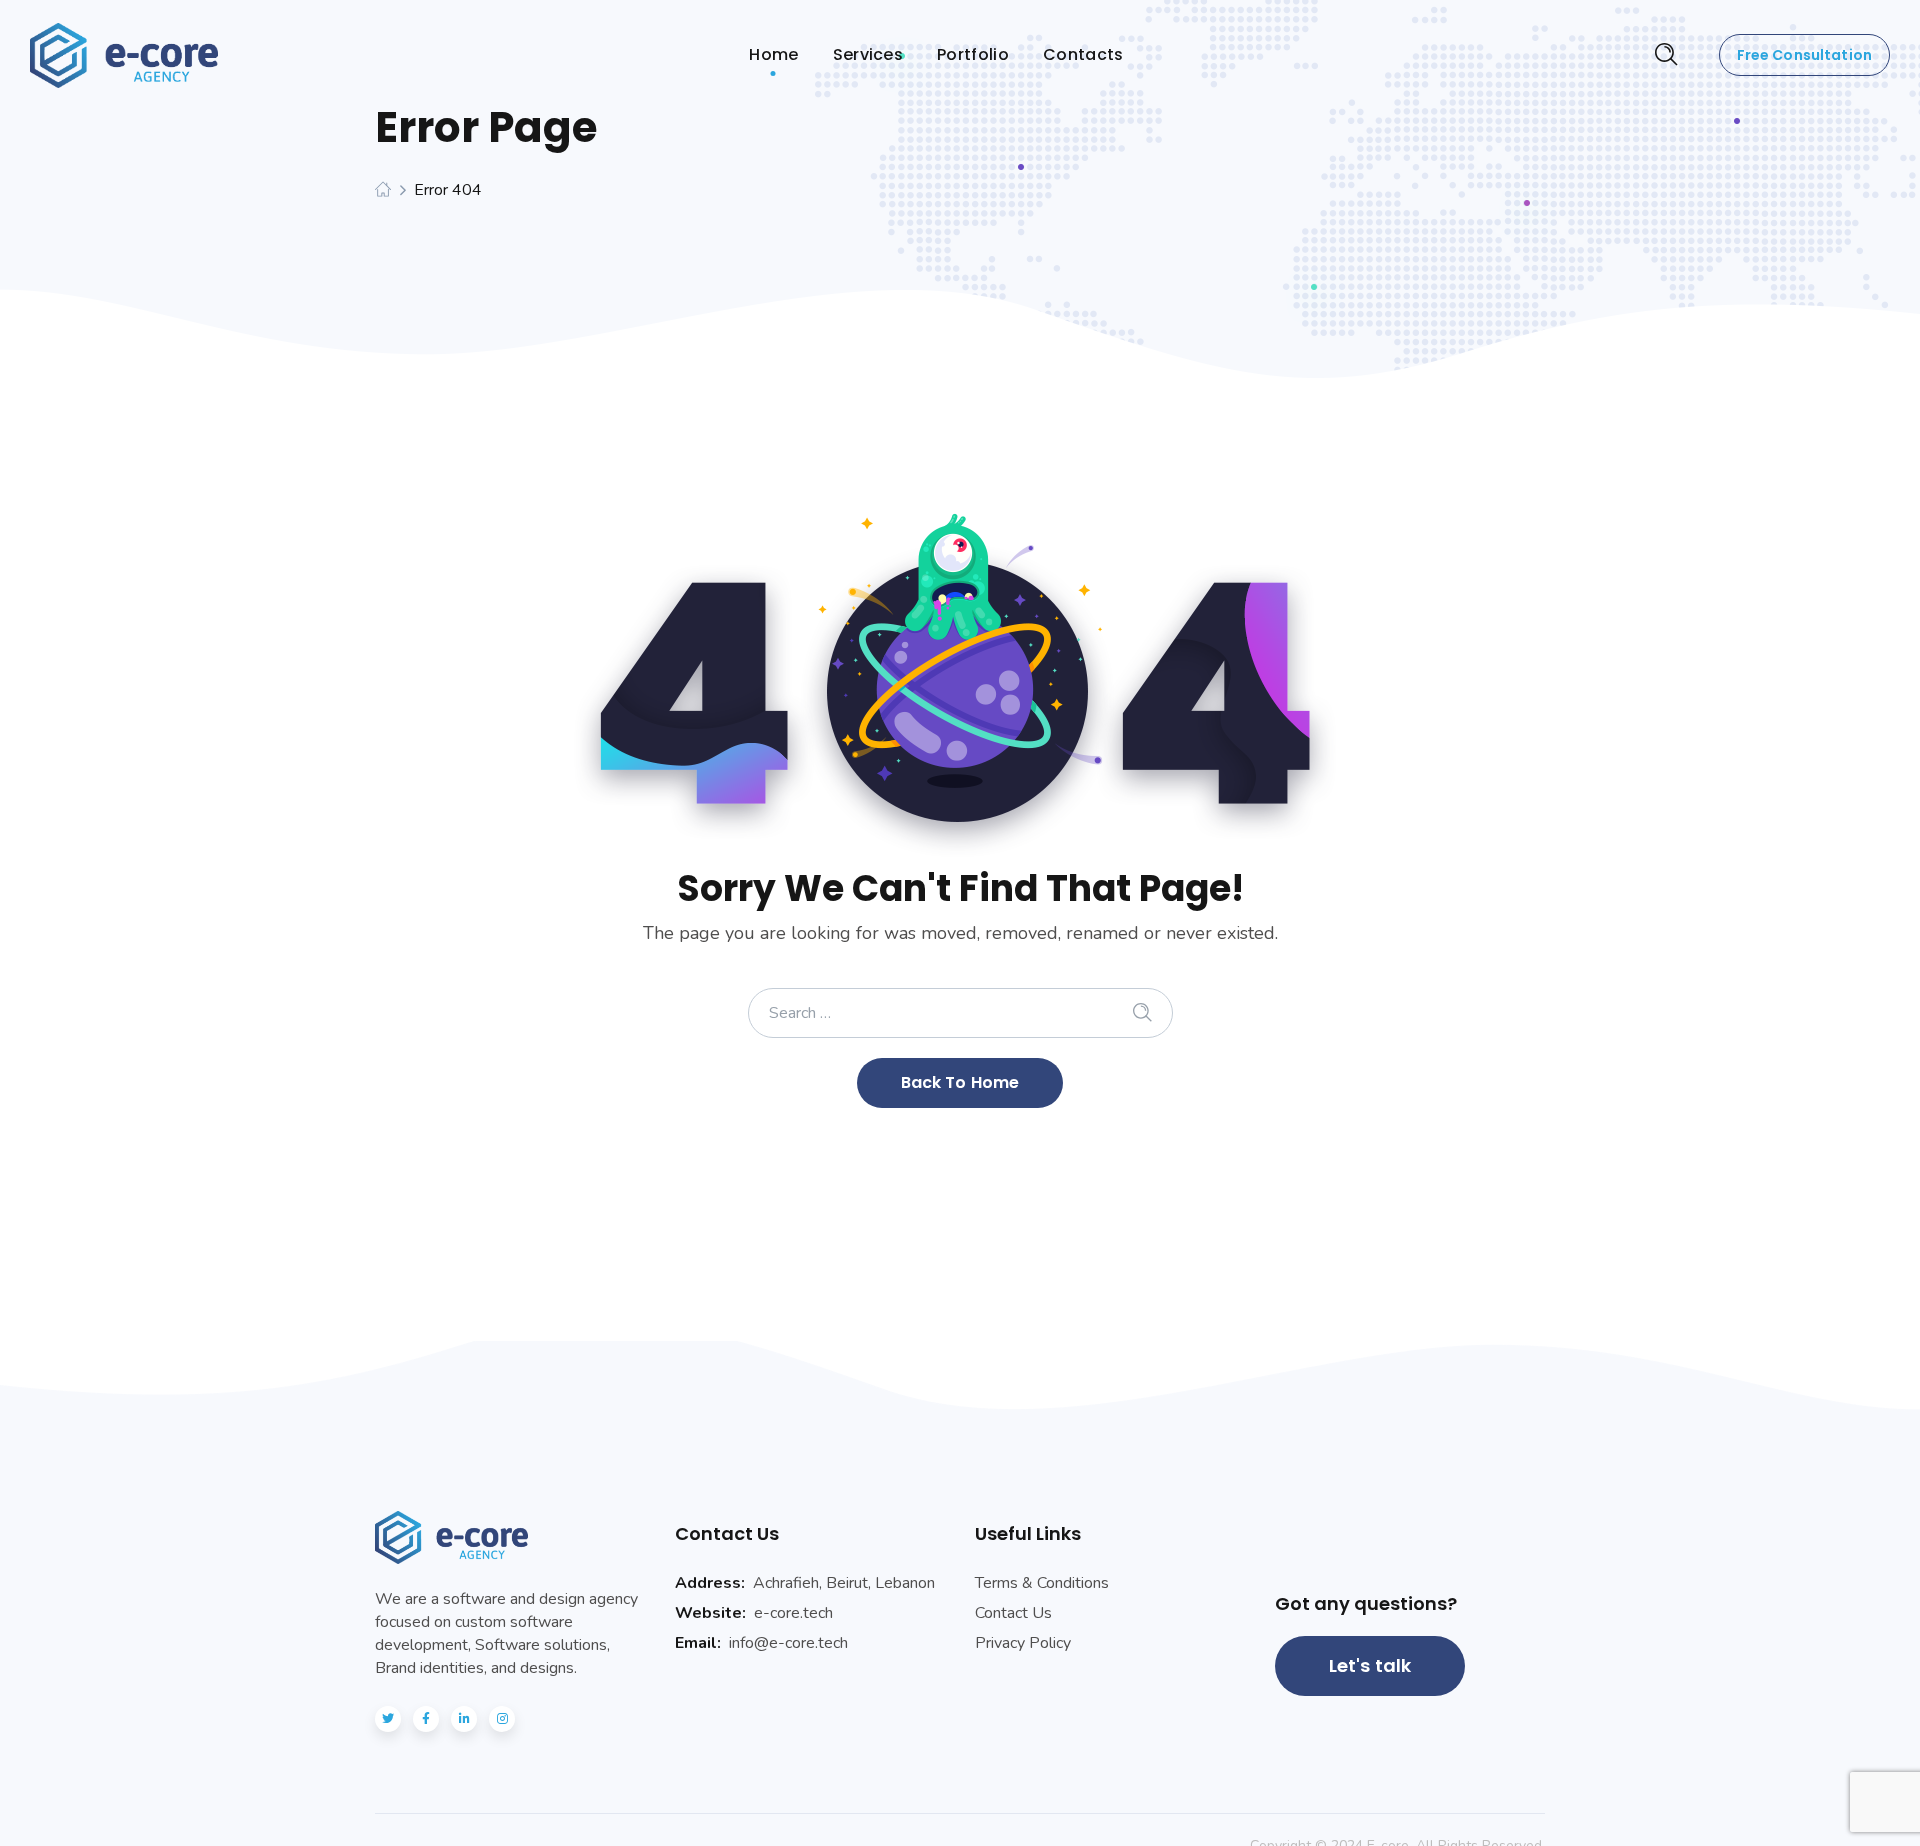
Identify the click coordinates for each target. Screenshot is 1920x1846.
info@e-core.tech (788, 1643)
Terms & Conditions (1042, 1583)
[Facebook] (426, 1719)
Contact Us (1013, 1613)
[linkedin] (464, 1719)
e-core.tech (793, 1613)
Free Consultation (1804, 55)
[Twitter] (388, 1719)
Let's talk (1370, 1665)
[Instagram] (502, 1719)
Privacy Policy (1023, 1643)
